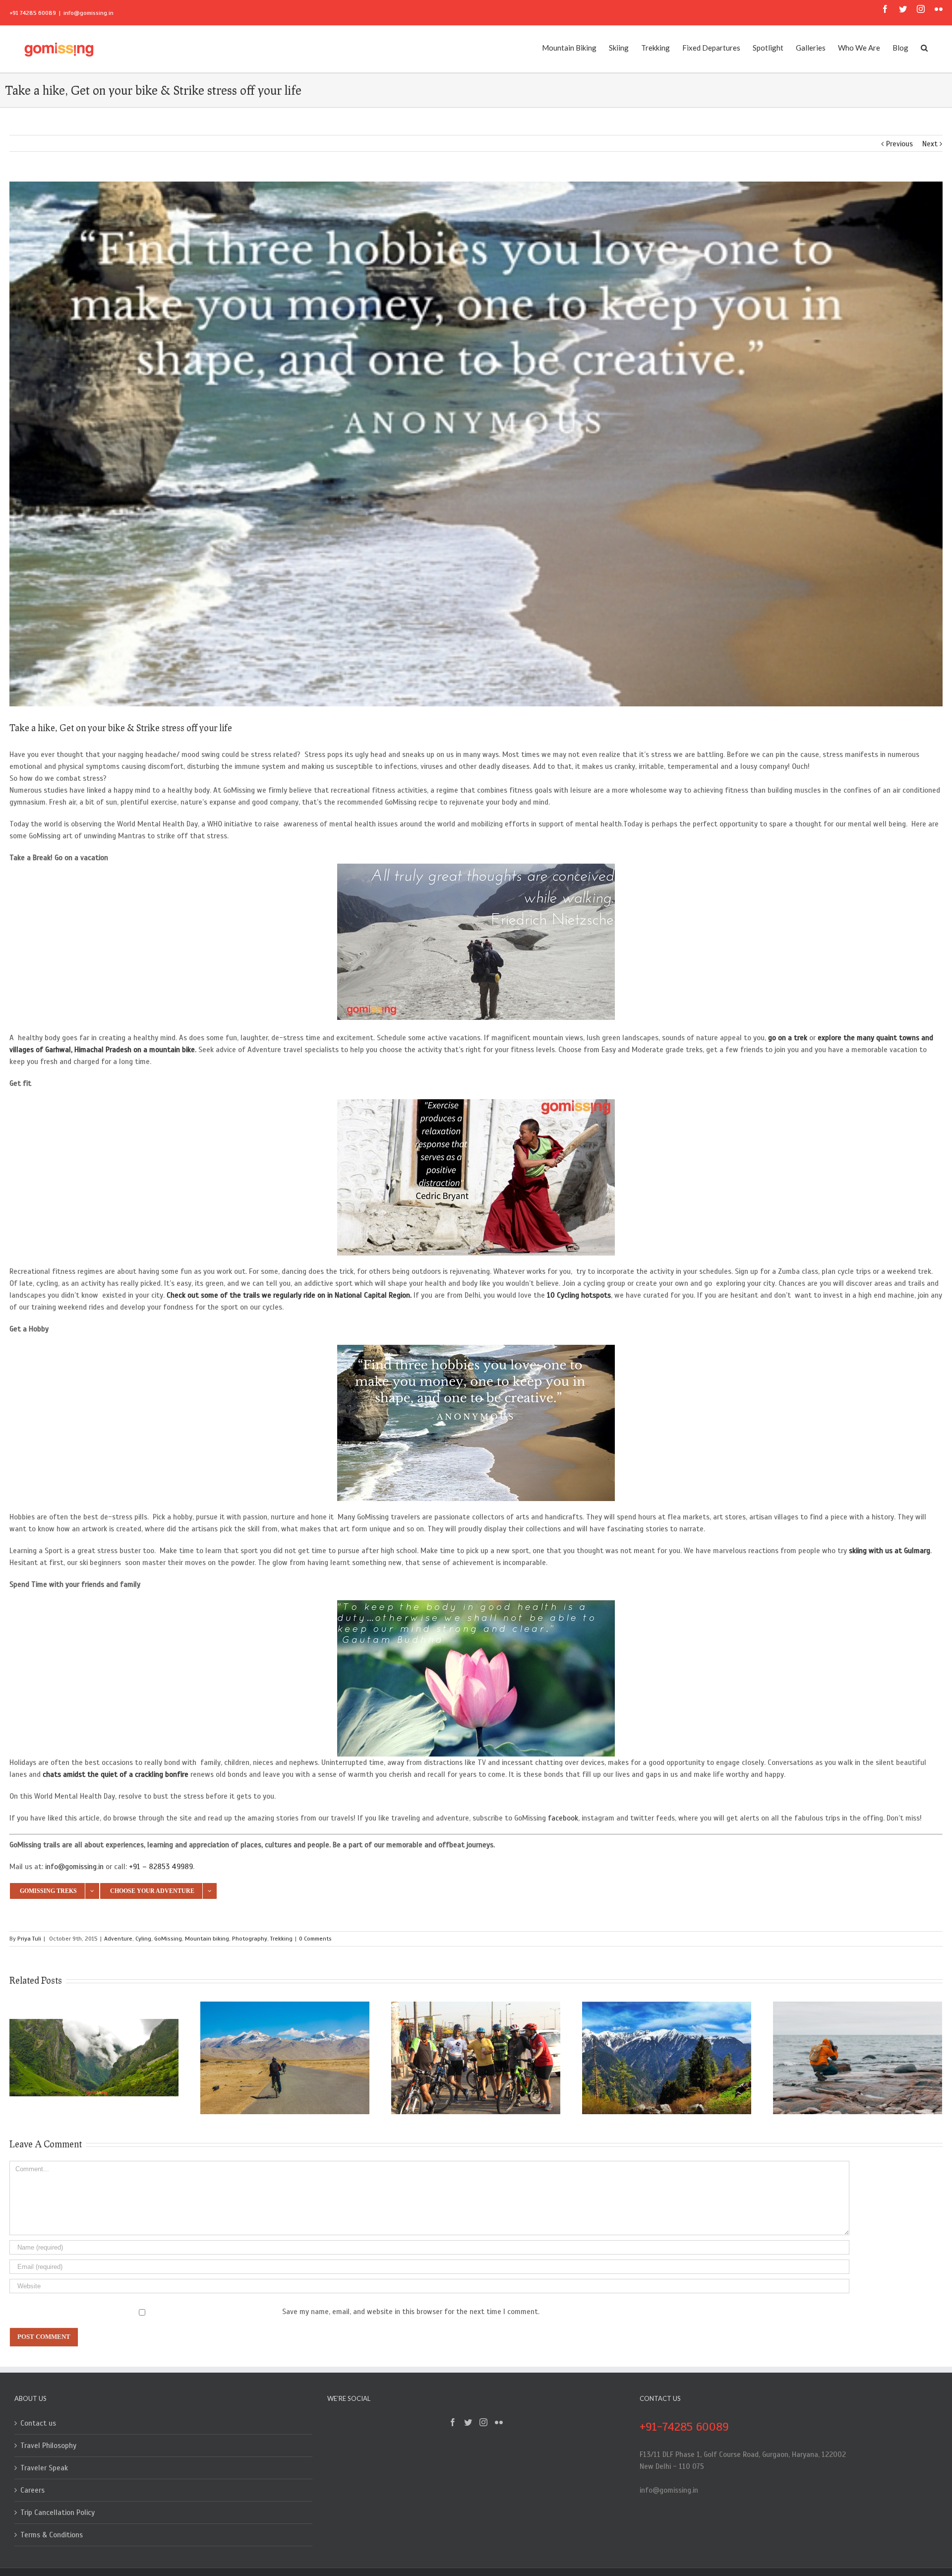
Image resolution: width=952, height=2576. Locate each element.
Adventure (118, 1939)
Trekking (281, 1939)
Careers (32, 2490)
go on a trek (789, 1038)
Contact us (38, 2423)
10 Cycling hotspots (579, 1295)
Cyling (143, 1939)
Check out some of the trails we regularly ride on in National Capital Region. (289, 1295)
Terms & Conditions (52, 2535)
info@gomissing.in (89, 13)
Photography (250, 1939)
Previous (899, 144)
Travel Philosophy (48, 2446)
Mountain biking (207, 1939)
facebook (563, 1818)
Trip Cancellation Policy (58, 2513)
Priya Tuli (29, 1939)
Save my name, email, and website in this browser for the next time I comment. (411, 2312)
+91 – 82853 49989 (161, 1867)
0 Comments (315, 1939)
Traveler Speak (44, 2468)
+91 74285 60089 (33, 13)
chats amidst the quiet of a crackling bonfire (116, 1774)
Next (930, 144)
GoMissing (168, 1939)
